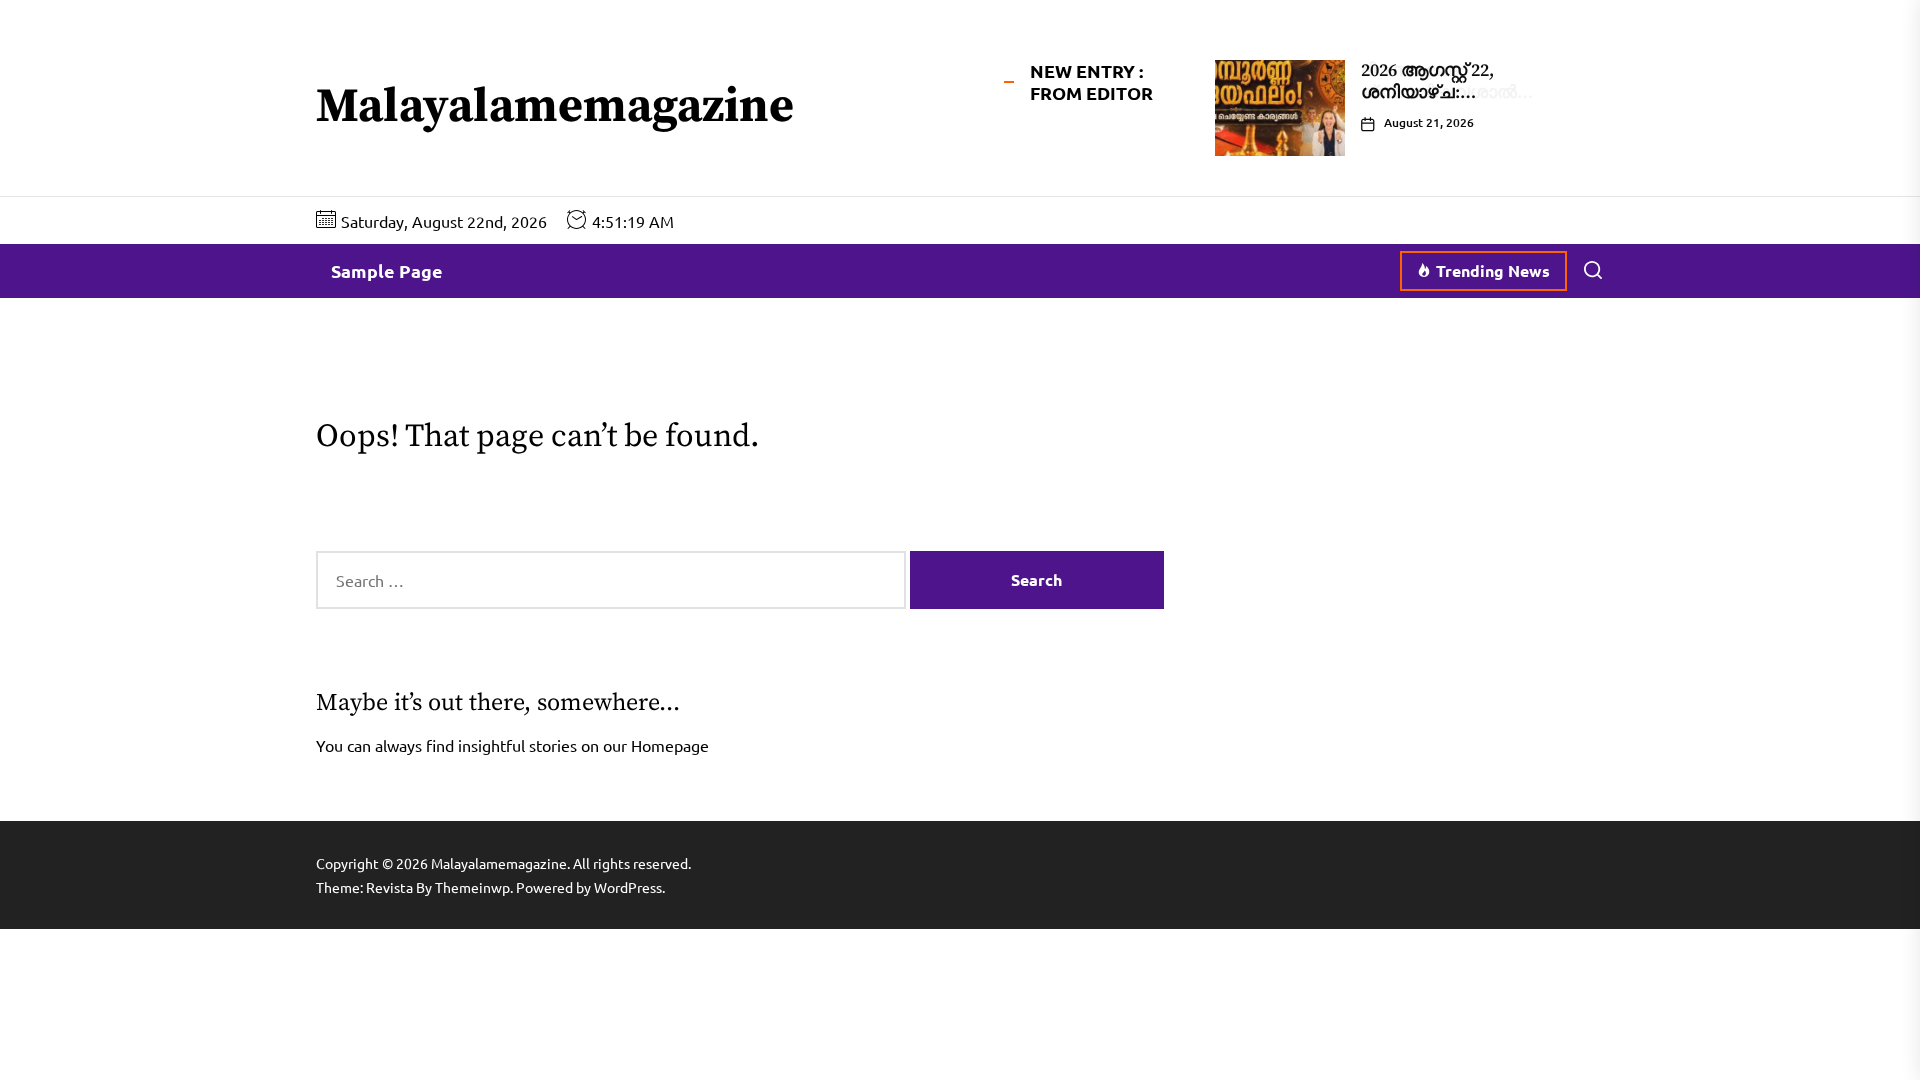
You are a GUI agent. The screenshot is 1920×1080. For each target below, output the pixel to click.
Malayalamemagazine (555, 108)
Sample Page (387, 270)
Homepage (670, 745)
